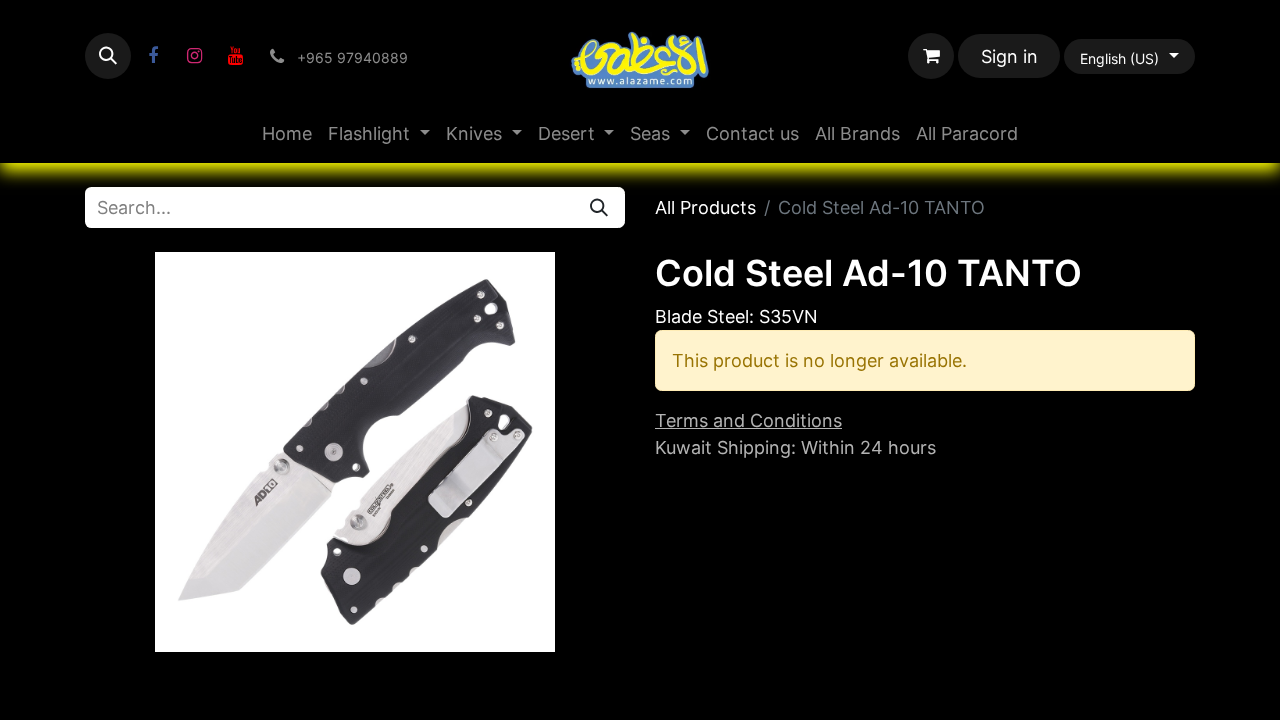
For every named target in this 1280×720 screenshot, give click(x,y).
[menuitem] (287, 133)
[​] (153, 56)
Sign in (1009, 56)
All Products (705, 207)
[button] (108, 56)
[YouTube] (235, 56)
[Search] (599, 207)
